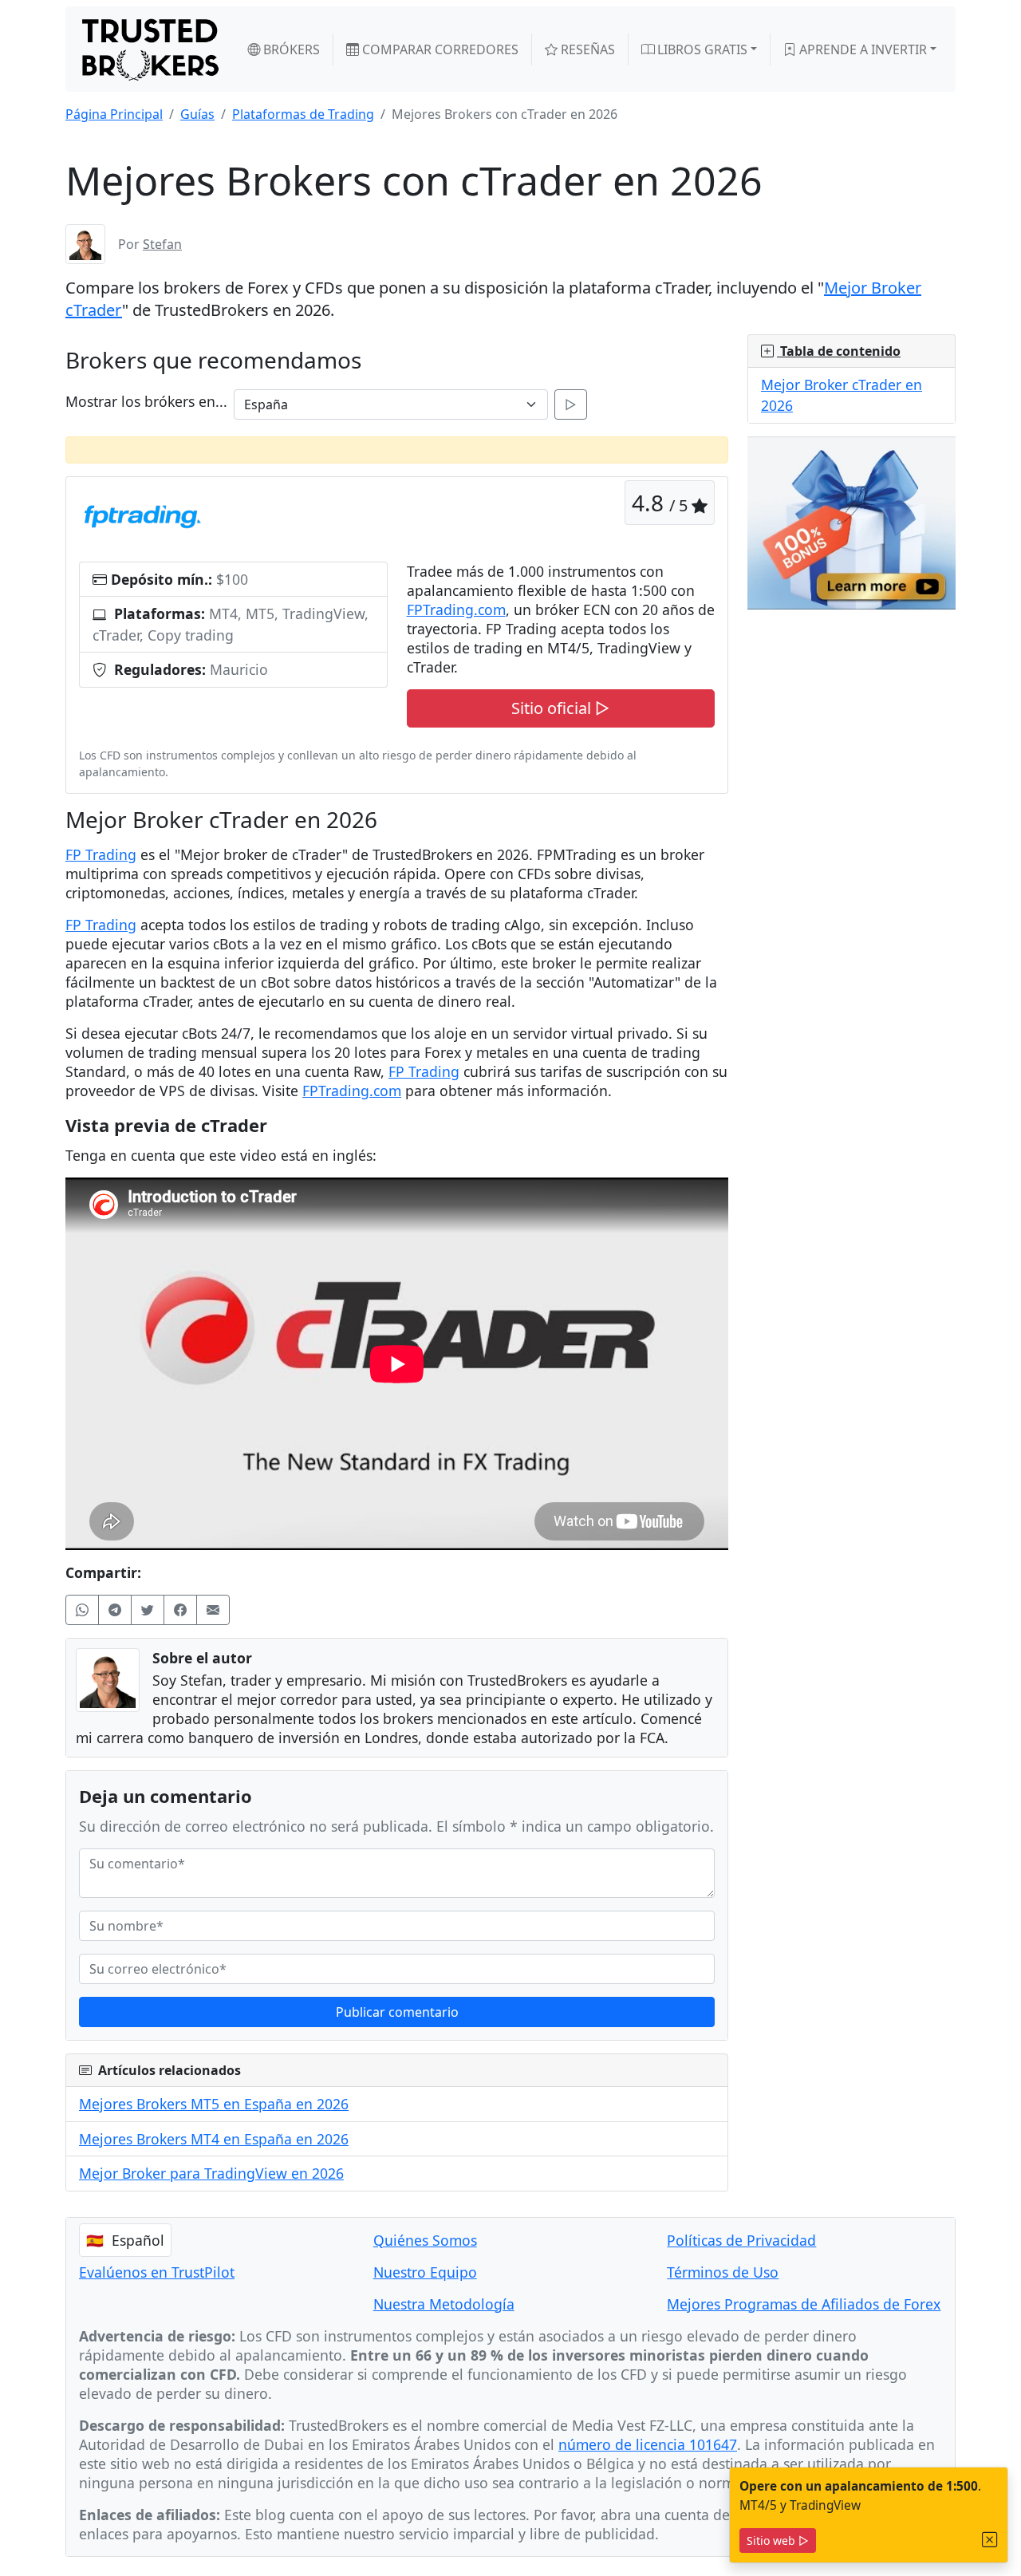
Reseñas (586, 49)
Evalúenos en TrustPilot (157, 2272)
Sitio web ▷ (778, 2540)
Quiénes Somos (425, 2240)
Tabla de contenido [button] (839, 351)
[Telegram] (115, 1610)
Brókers (290, 49)
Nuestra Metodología (444, 2304)
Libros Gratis (701, 49)
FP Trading (101, 854)
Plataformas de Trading (303, 114)
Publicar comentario (397, 2012)
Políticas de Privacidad (741, 2240)
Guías (197, 114)
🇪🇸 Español (125, 2240)
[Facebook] (180, 1610)
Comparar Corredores (439, 49)
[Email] (213, 1610)
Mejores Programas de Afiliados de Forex (804, 2304)
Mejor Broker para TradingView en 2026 (211, 2173)
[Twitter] (148, 1610)
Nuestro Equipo (425, 2272)
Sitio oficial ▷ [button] (560, 708)
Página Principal (114, 114)
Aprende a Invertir (861, 49)
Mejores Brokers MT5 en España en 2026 (214, 2104)
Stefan (162, 244)
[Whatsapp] (82, 1610)
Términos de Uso (723, 2272)
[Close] (990, 2540)
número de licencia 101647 (648, 2444)
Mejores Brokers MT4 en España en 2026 (214, 2139)
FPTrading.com (456, 609)
